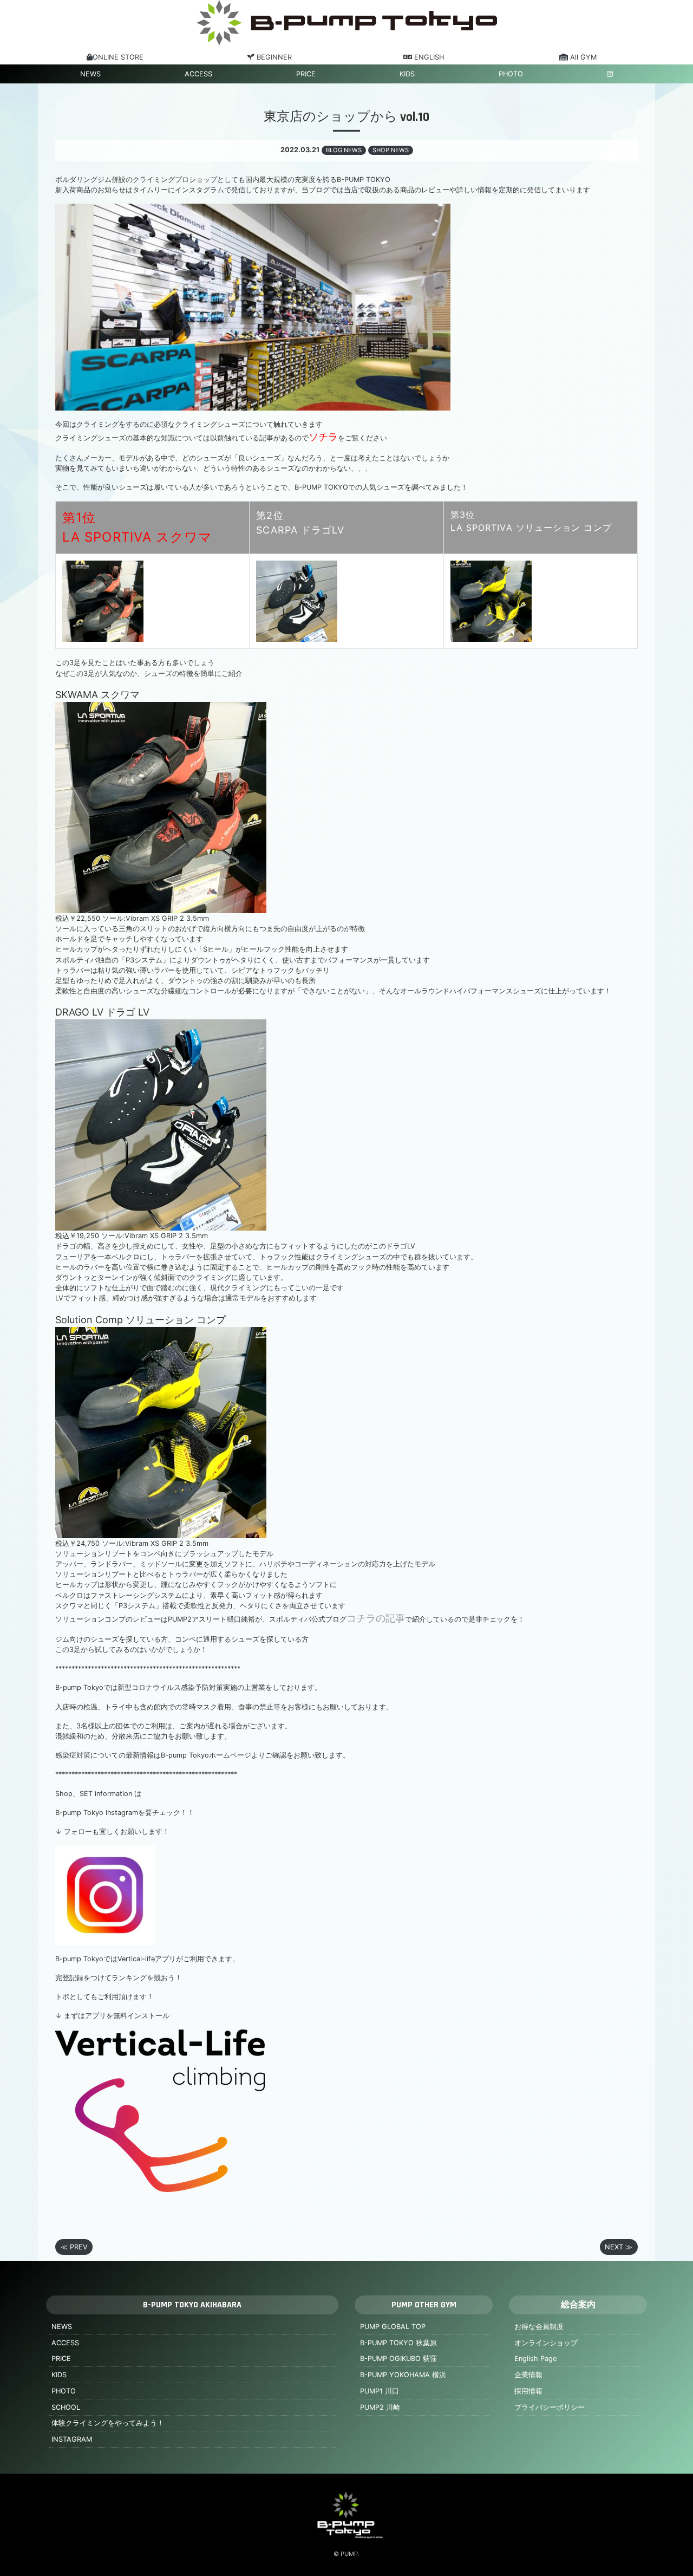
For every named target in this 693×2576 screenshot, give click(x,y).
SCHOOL (66, 2407)
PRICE (306, 74)
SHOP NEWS (391, 150)
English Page (535, 2359)
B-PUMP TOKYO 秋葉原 (398, 2343)
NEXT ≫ (619, 2247)
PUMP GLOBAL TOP (393, 2327)
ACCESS (198, 74)
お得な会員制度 (539, 2327)
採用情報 (528, 2391)
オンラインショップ (546, 2343)
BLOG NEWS (344, 150)
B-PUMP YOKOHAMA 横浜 (403, 2375)
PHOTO (511, 74)
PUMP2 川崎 (380, 2407)
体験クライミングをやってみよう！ (108, 2423)
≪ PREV (74, 2247)
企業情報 (528, 2375)
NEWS (90, 74)
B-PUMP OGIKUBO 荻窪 (398, 2359)
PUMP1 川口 (380, 2391)
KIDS (407, 74)
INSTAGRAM (72, 2439)
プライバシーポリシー (550, 2407)
